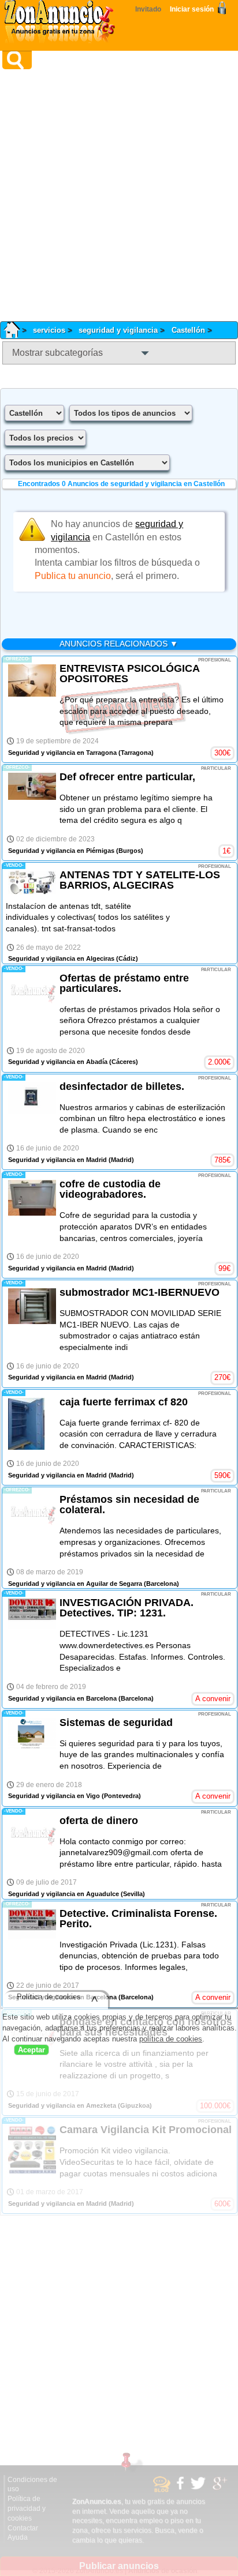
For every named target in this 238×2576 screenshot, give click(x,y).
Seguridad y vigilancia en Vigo (54, 1796)
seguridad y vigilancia (118, 330)
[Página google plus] (222, 2488)
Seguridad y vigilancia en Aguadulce (64, 1894)
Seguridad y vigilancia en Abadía (58, 1062)
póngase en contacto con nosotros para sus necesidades (146, 2027)
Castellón (188, 330)
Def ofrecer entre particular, (127, 777)
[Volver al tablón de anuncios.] (16, 330)
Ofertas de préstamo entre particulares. (124, 983)
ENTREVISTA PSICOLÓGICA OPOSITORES (129, 674)
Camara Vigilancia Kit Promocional (146, 2130)
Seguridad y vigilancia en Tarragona (62, 753)
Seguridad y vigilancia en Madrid (57, 1160)
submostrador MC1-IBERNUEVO (140, 1292)
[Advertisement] (119, 195)
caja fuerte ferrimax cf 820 (124, 1402)
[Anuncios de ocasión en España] (62, 23)
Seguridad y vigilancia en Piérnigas (61, 851)
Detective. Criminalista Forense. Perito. (138, 1919)
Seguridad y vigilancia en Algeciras (61, 958)
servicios (49, 330)
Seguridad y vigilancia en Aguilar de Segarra (75, 1584)
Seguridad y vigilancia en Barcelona (62, 1698)
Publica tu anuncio (73, 576)
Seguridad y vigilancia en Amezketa (62, 2105)
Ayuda (18, 2537)
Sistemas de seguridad (116, 1723)
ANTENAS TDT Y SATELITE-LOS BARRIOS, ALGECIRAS (140, 880)
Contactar (23, 2528)
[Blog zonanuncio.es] (163, 2490)
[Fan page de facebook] (182, 2488)
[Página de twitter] (200, 2488)
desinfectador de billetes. (122, 1086)
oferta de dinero (99, 1821)
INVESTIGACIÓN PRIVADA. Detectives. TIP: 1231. (127, 1608)
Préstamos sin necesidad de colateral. (129, 1505)
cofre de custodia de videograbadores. (110, 1189)
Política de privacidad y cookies (27, 2509)
